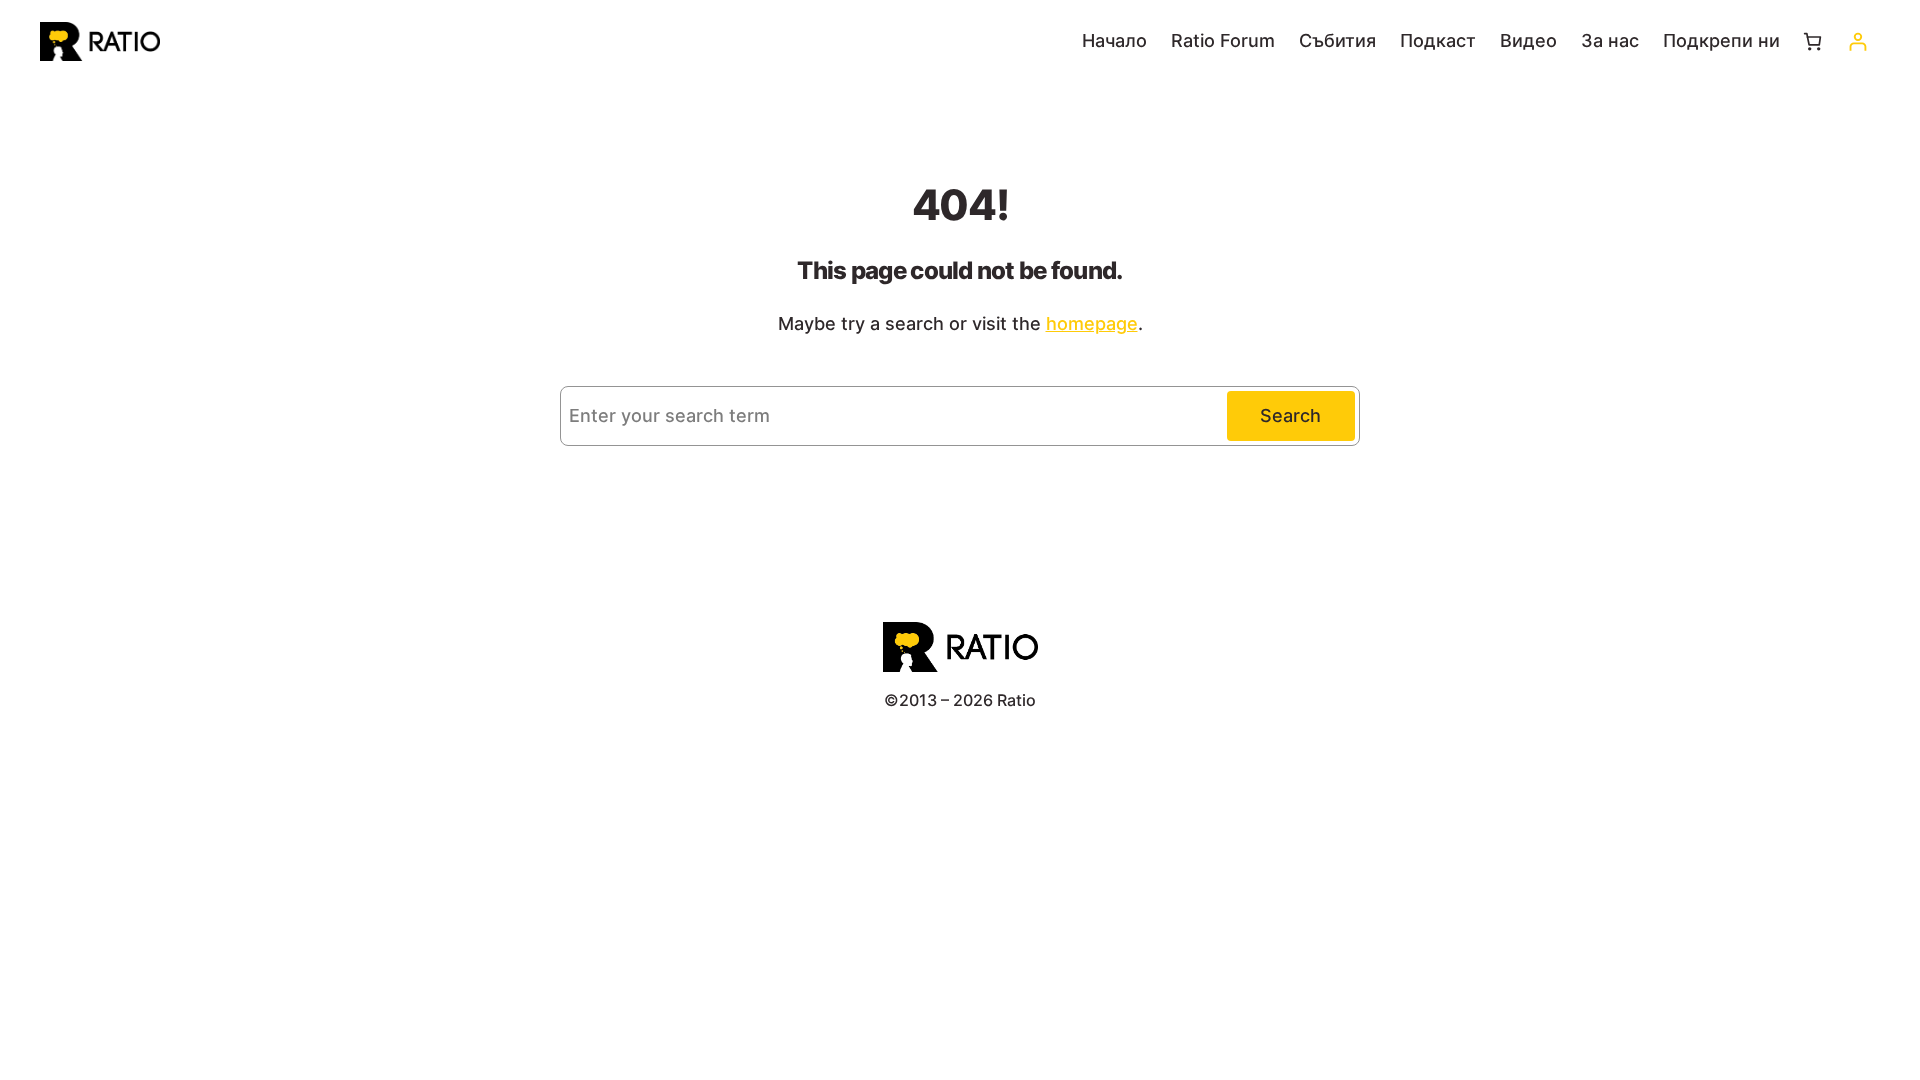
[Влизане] (1857, 41)
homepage (1092, 323)
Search (1290, 415)
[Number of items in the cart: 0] (1812, 41)
